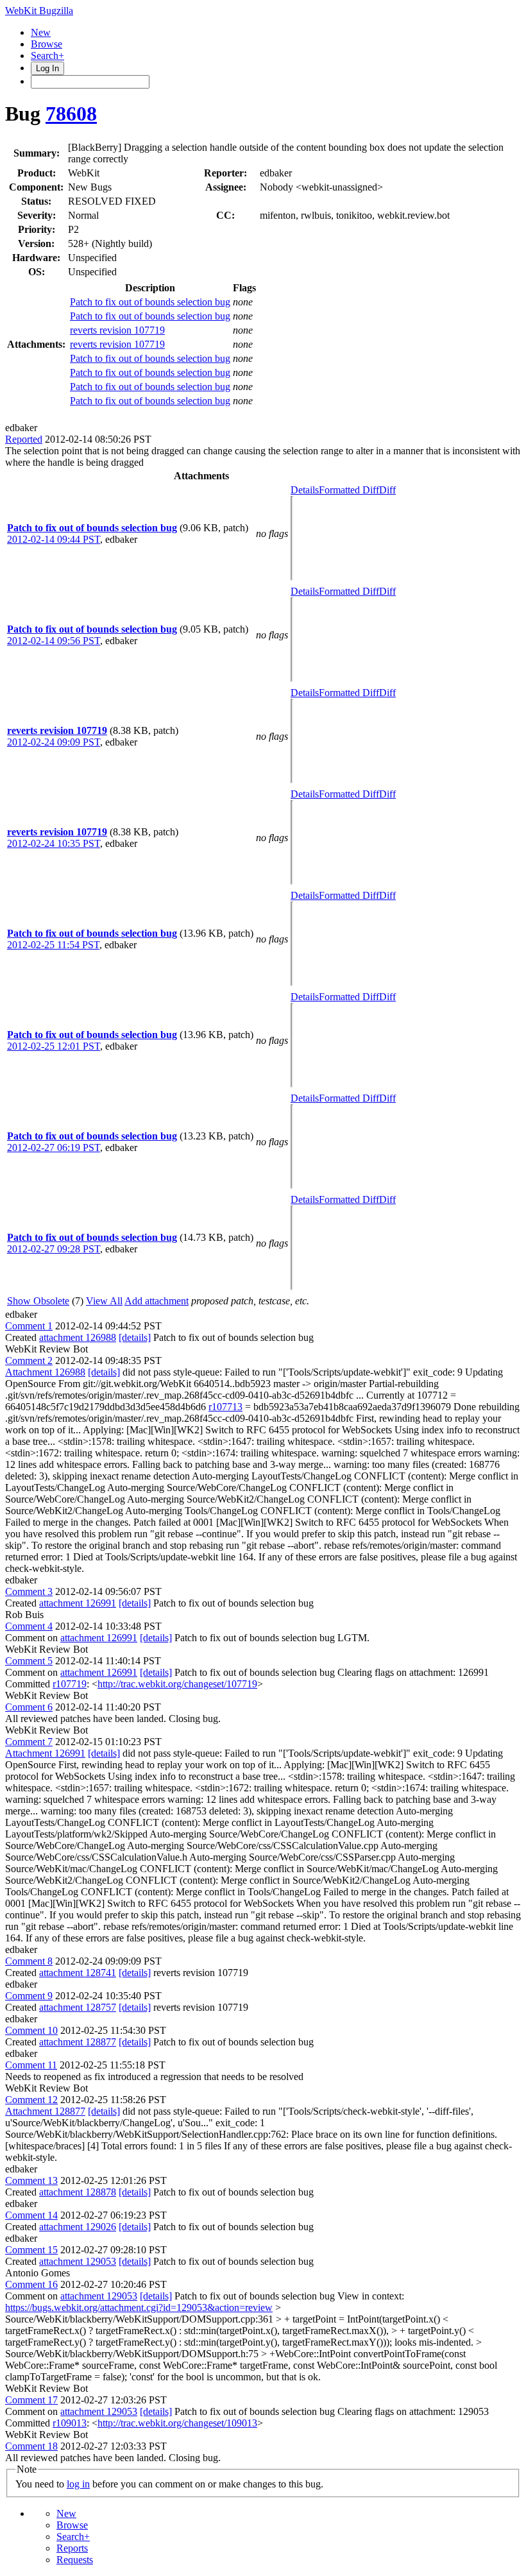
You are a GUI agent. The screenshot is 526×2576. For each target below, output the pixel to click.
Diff (387, 490)
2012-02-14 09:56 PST (54, 641)
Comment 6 (29, 1707)
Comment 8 (29, 1961)
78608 (71, 114)
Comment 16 (31, 2284)
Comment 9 (29, 1996)
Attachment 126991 (45, 1753)
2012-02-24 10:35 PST (54, 843)
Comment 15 (31, 2250)
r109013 (70, 2423)
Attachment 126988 (45, 1372)
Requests (75, 2560)
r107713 (225, 1407)
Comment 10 (31, 2030)
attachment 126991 (78, 1603)
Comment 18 (31, 2446)
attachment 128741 (78, 1973)
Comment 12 (31, 2100)
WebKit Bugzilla (39, 11)
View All (104, 1301)
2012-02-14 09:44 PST (54, 539)
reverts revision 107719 (117, 330)
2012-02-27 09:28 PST (54, 1249)
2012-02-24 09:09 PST (54, 742)
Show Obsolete (38, 1301)
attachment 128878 (78, 2192)
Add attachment (157, 1301)
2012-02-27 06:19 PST (54, 1147)
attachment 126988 (78, 1337)
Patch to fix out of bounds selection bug (150, 302)
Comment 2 (29, 1361)
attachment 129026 (78, 2227)
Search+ (47, 55)
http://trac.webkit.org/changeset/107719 (177, 1684)
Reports (72, 2548)
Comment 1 (29, 1326)
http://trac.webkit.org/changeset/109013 (177, 2423)
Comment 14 (31, 2215)
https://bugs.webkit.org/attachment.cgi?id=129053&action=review (139, 2307)
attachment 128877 (78, 2042)
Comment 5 (29, 1661)
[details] (135, 1337)
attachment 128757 (78, 2007)
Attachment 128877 (45, 2111)
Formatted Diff (349, 490)
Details (305, 490)
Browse (47, 44)
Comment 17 (31, 2400)
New (41, 32)
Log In (47, 68)
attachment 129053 (78, 2261)
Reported (24, 439)
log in (78, 2484)
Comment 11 (31, 2065)
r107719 (70, 1684)
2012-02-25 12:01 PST (54, 1046)
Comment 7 (29, 1742)
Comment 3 (29, 1591)
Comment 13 (31, 2180)
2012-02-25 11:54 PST (53, 945)
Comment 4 (29, 1626)
